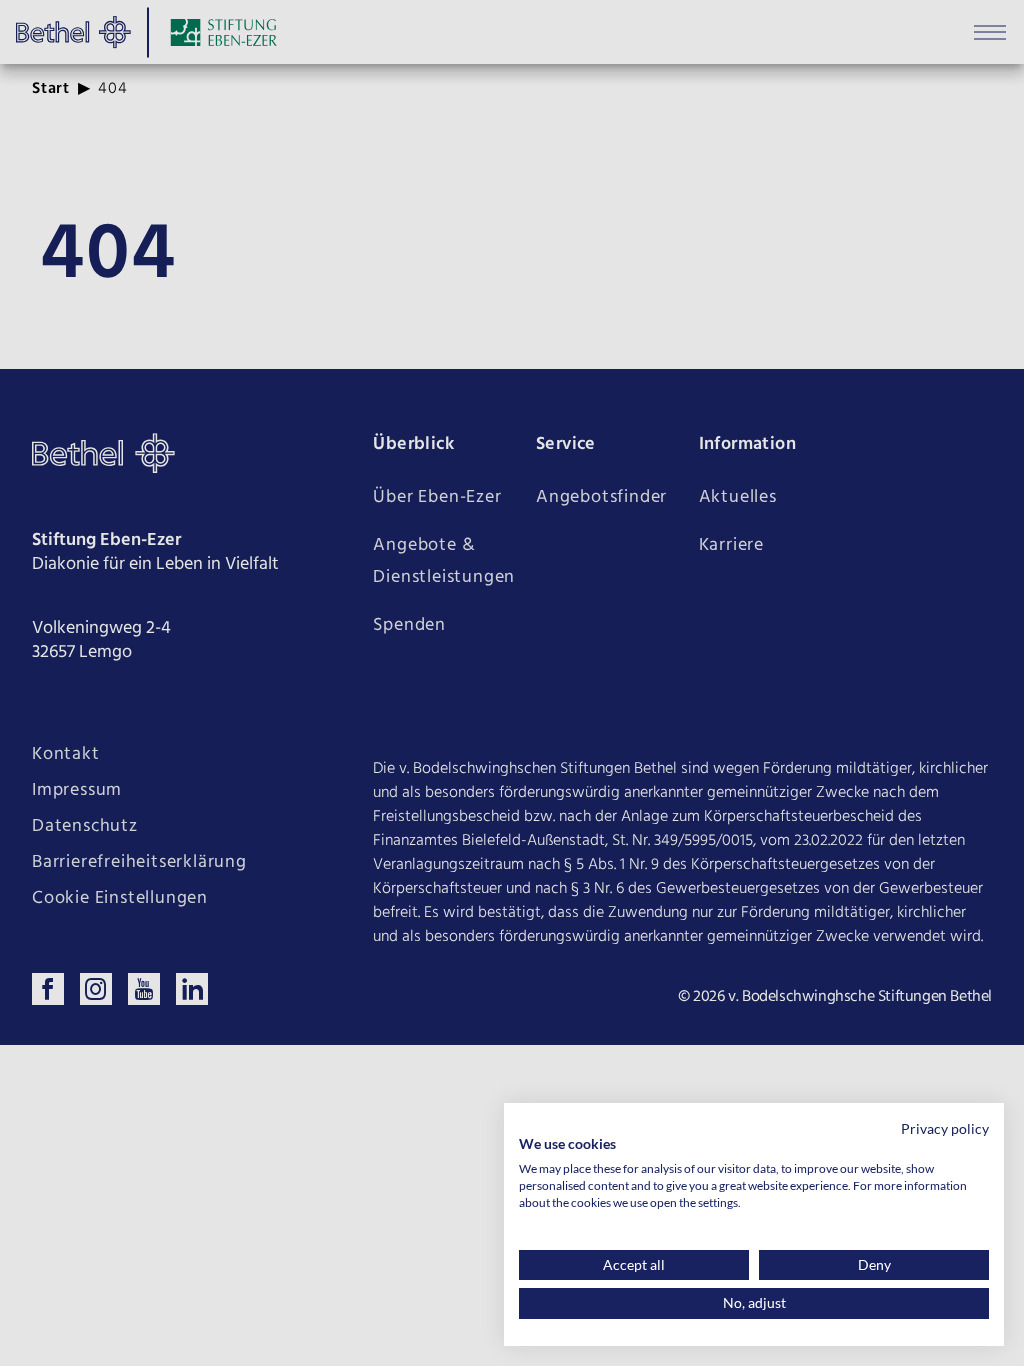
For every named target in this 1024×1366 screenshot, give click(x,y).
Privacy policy (945, 1128)
